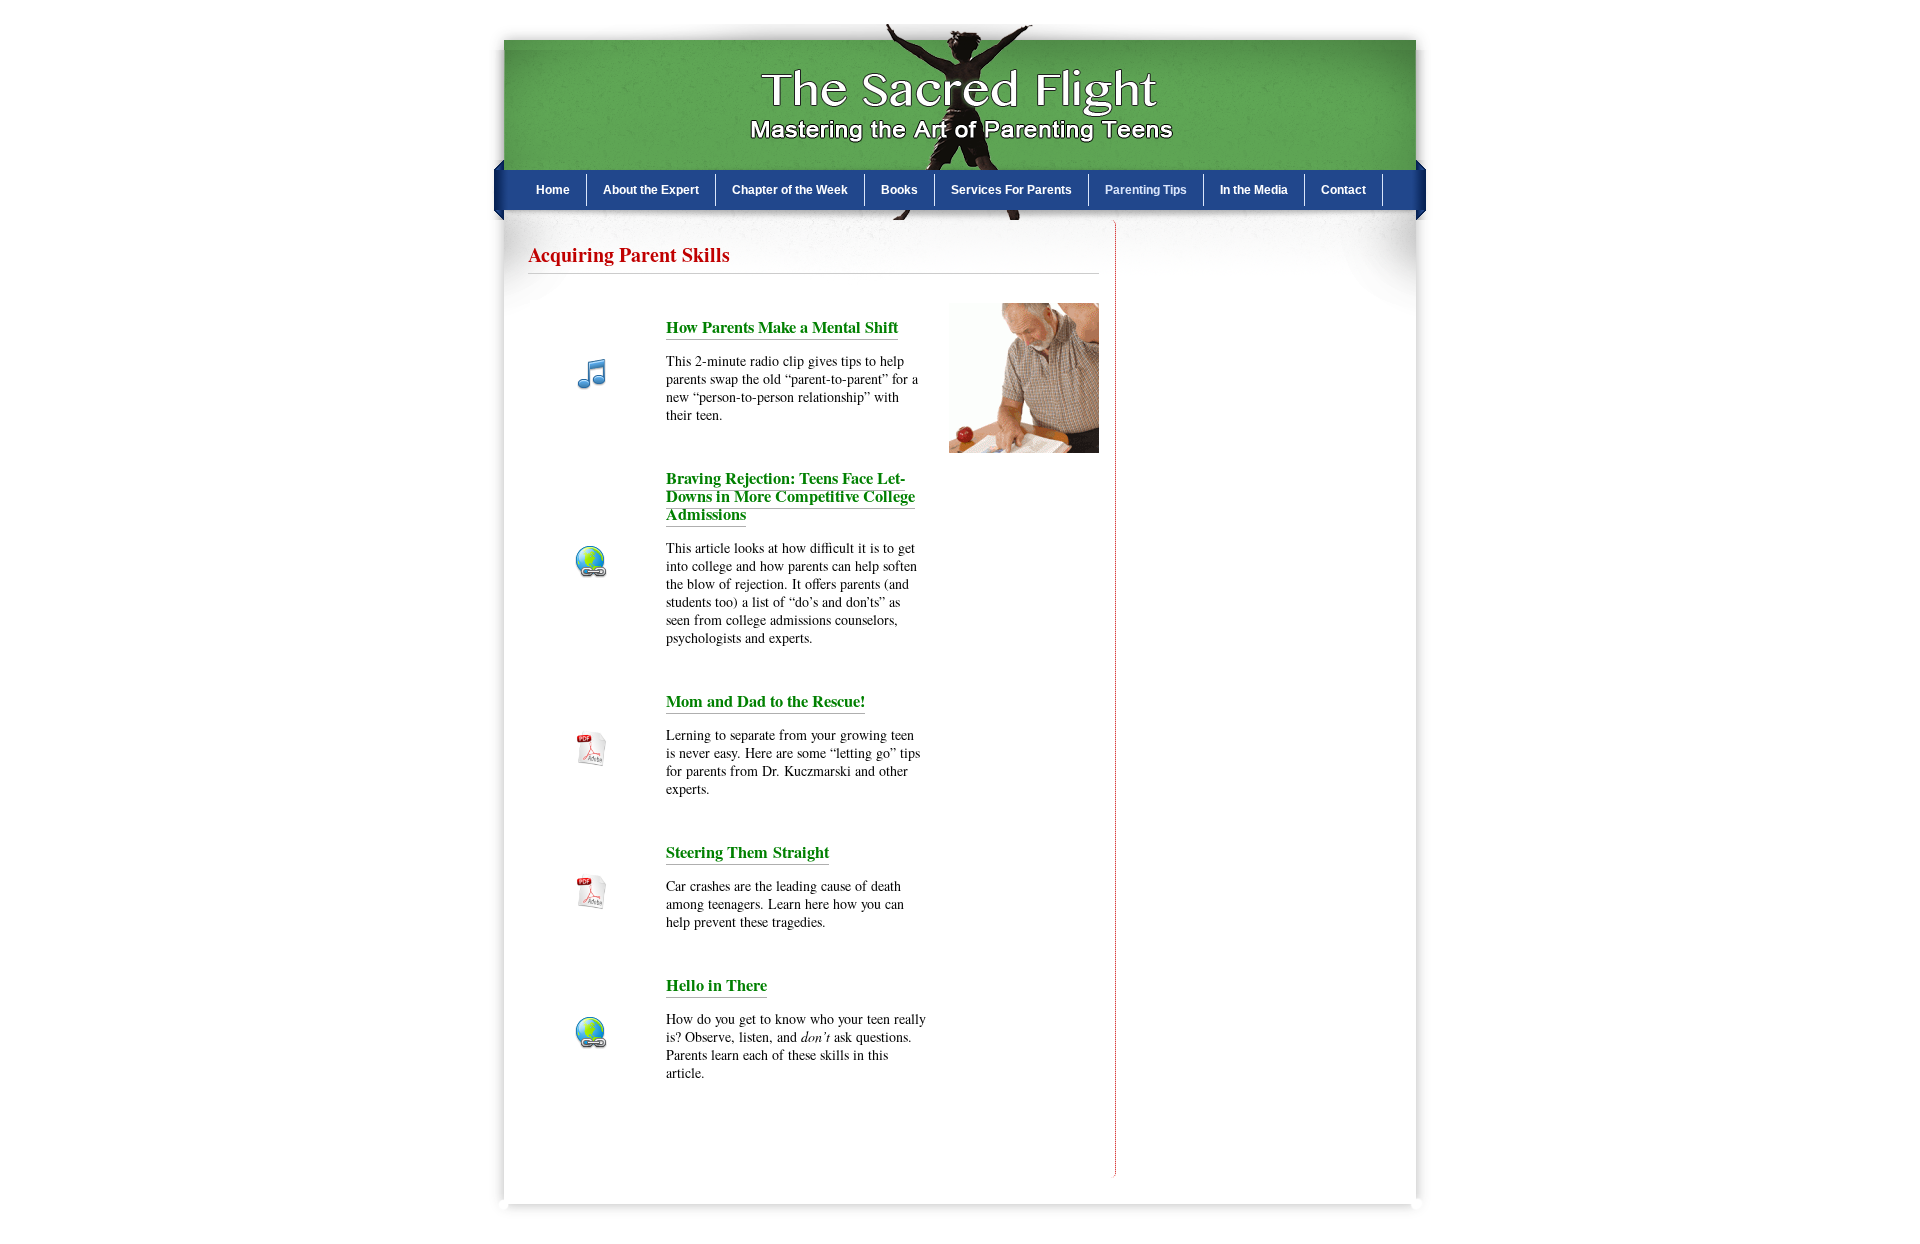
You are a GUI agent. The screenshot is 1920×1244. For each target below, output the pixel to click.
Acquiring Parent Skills (629, 254)
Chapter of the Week (790, 190)
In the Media (1254, 190)
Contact (1343, 190)
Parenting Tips (1146, 190)
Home (553, 190)
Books (899, 190)
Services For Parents (1011, 190)
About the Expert (651, 190)
